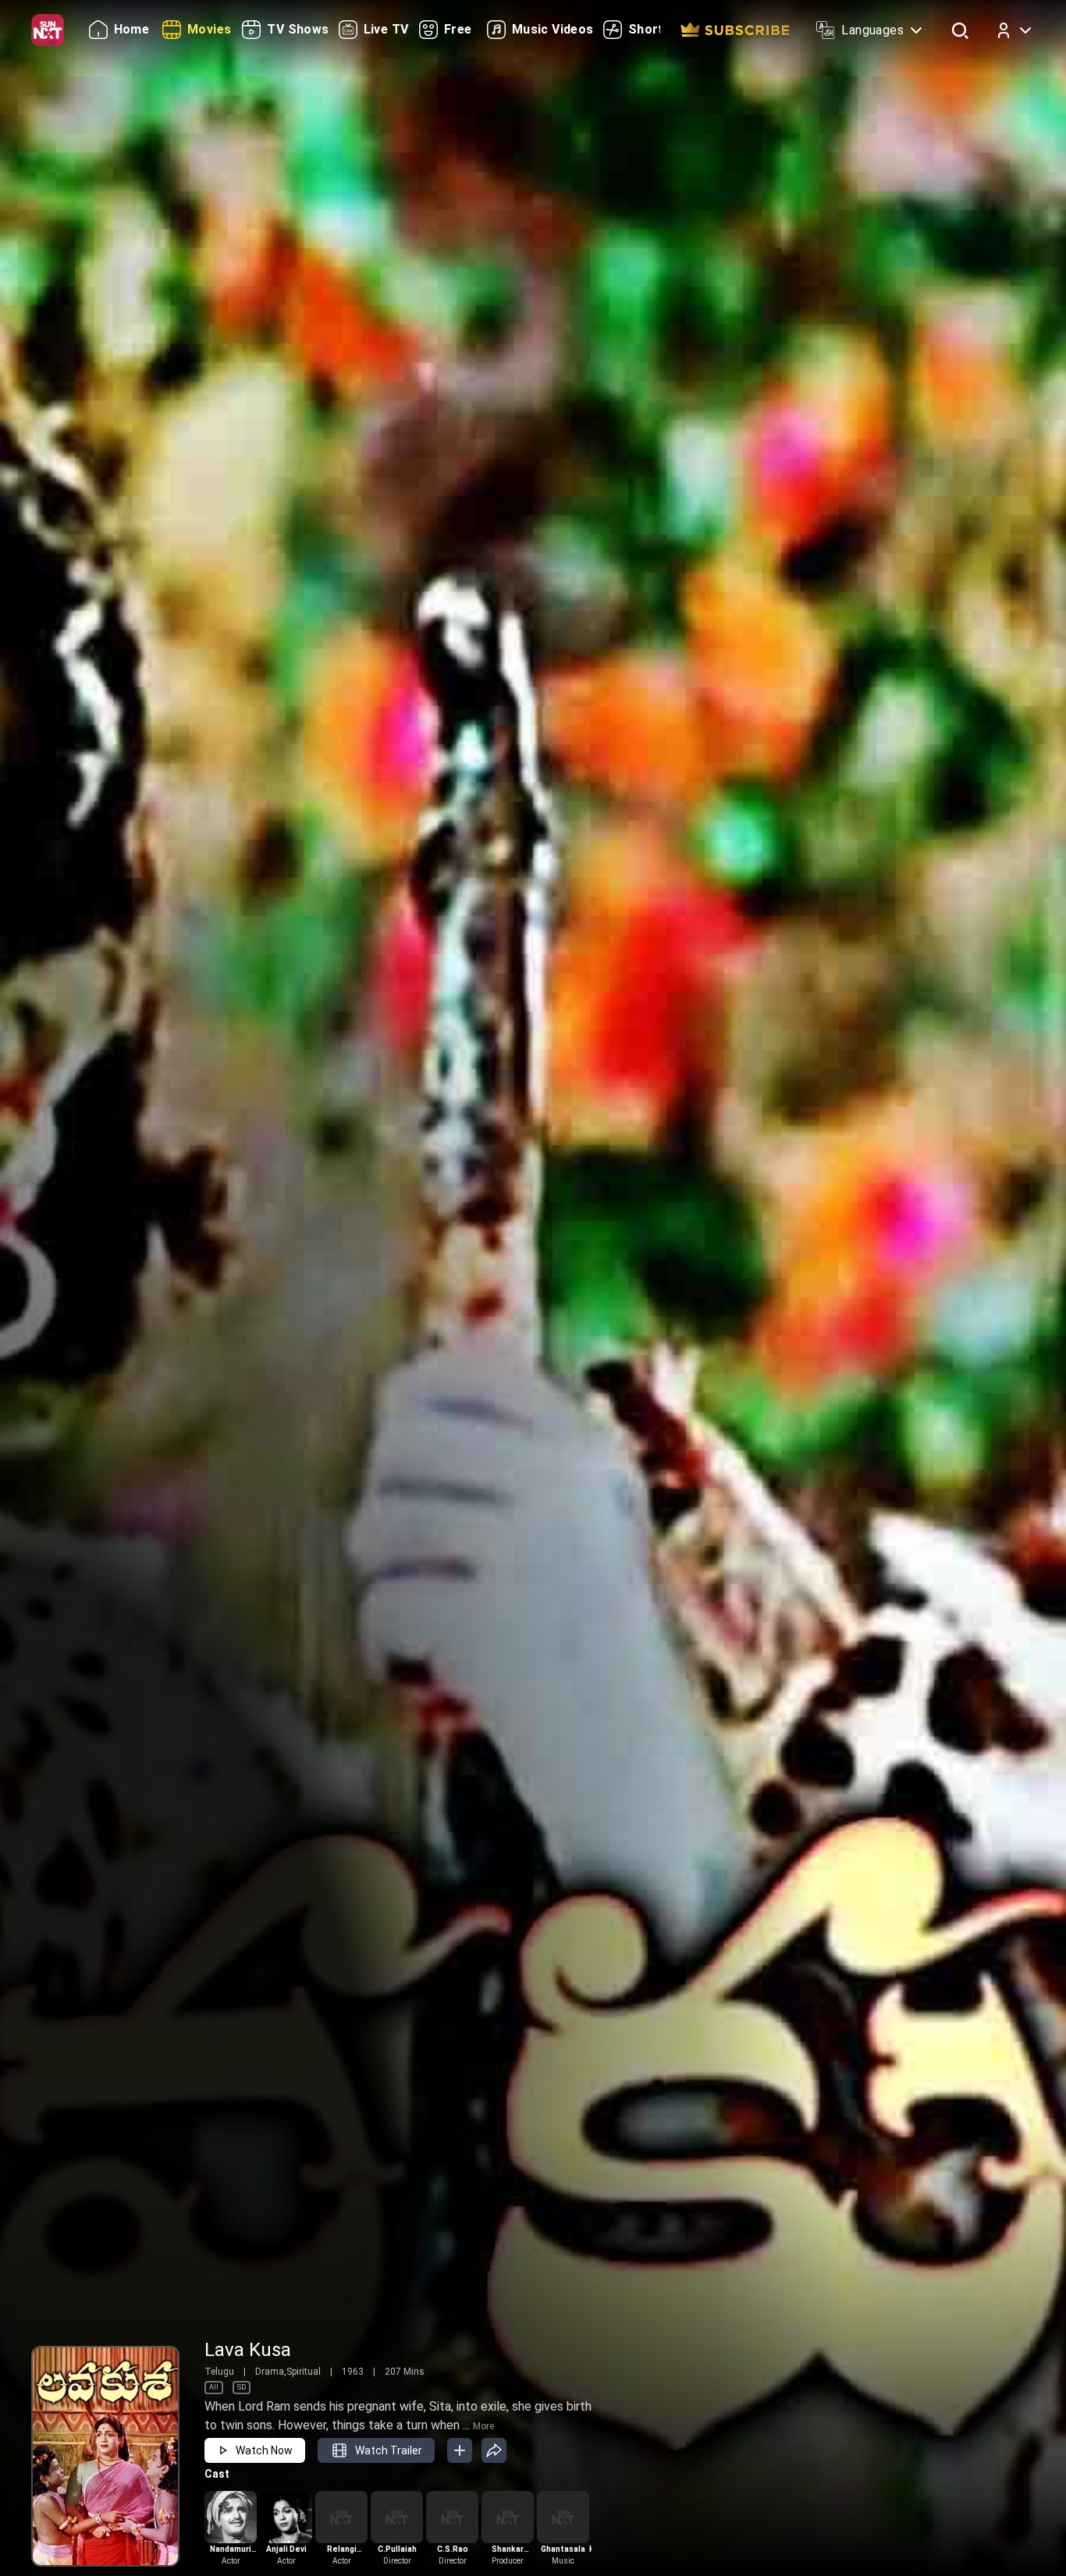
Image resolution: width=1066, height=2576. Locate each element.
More (483, 2426)
